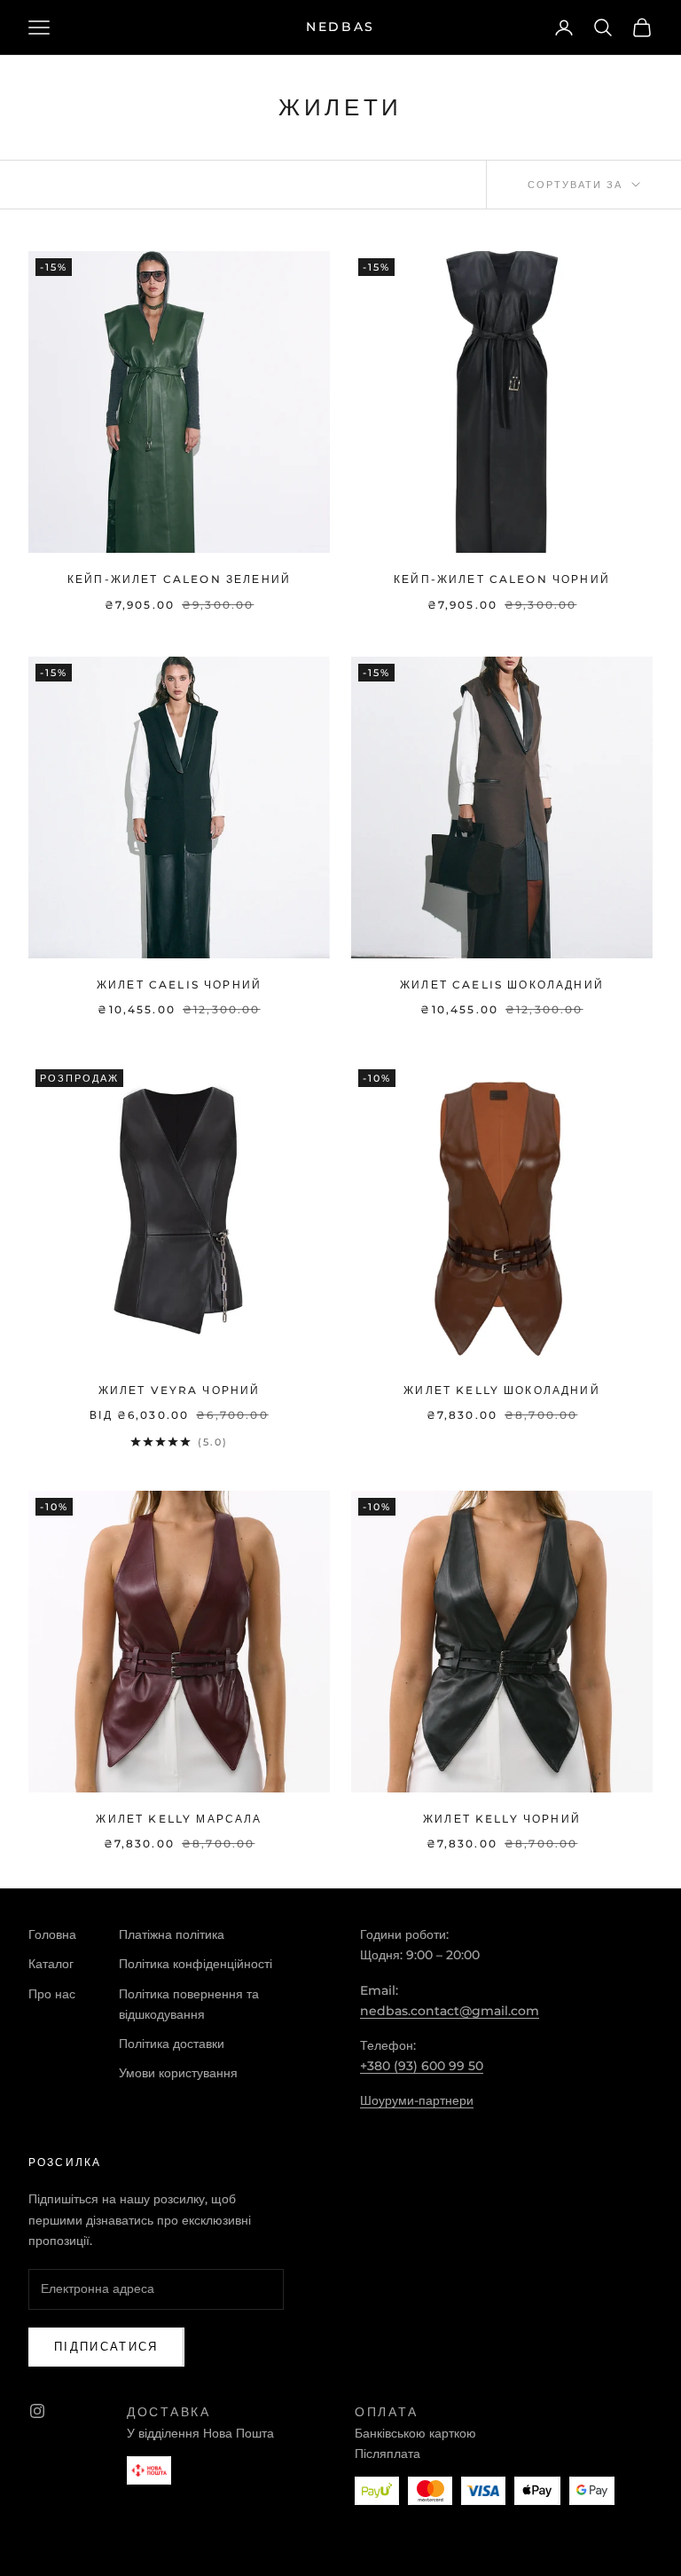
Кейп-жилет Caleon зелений (179, 579)
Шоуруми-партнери (417, 2100)
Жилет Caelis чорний (179, 985)
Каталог (51, 1964)
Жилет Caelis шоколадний (502, 985)
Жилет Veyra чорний (180, 1390)
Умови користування (178, 2073)
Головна (52, 1934)
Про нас (52, 1994)
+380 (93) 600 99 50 (422, 2066)
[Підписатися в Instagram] (37, 2411)
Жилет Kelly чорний (502, 1819)
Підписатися (106, 2346)
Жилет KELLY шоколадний (502, 1390)
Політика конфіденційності (196, 1964)
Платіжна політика (172, 1934)
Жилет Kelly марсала (179, 1819)
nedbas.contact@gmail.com (450, 2011)
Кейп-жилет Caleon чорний (502, 579)
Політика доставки (172, 2044)
